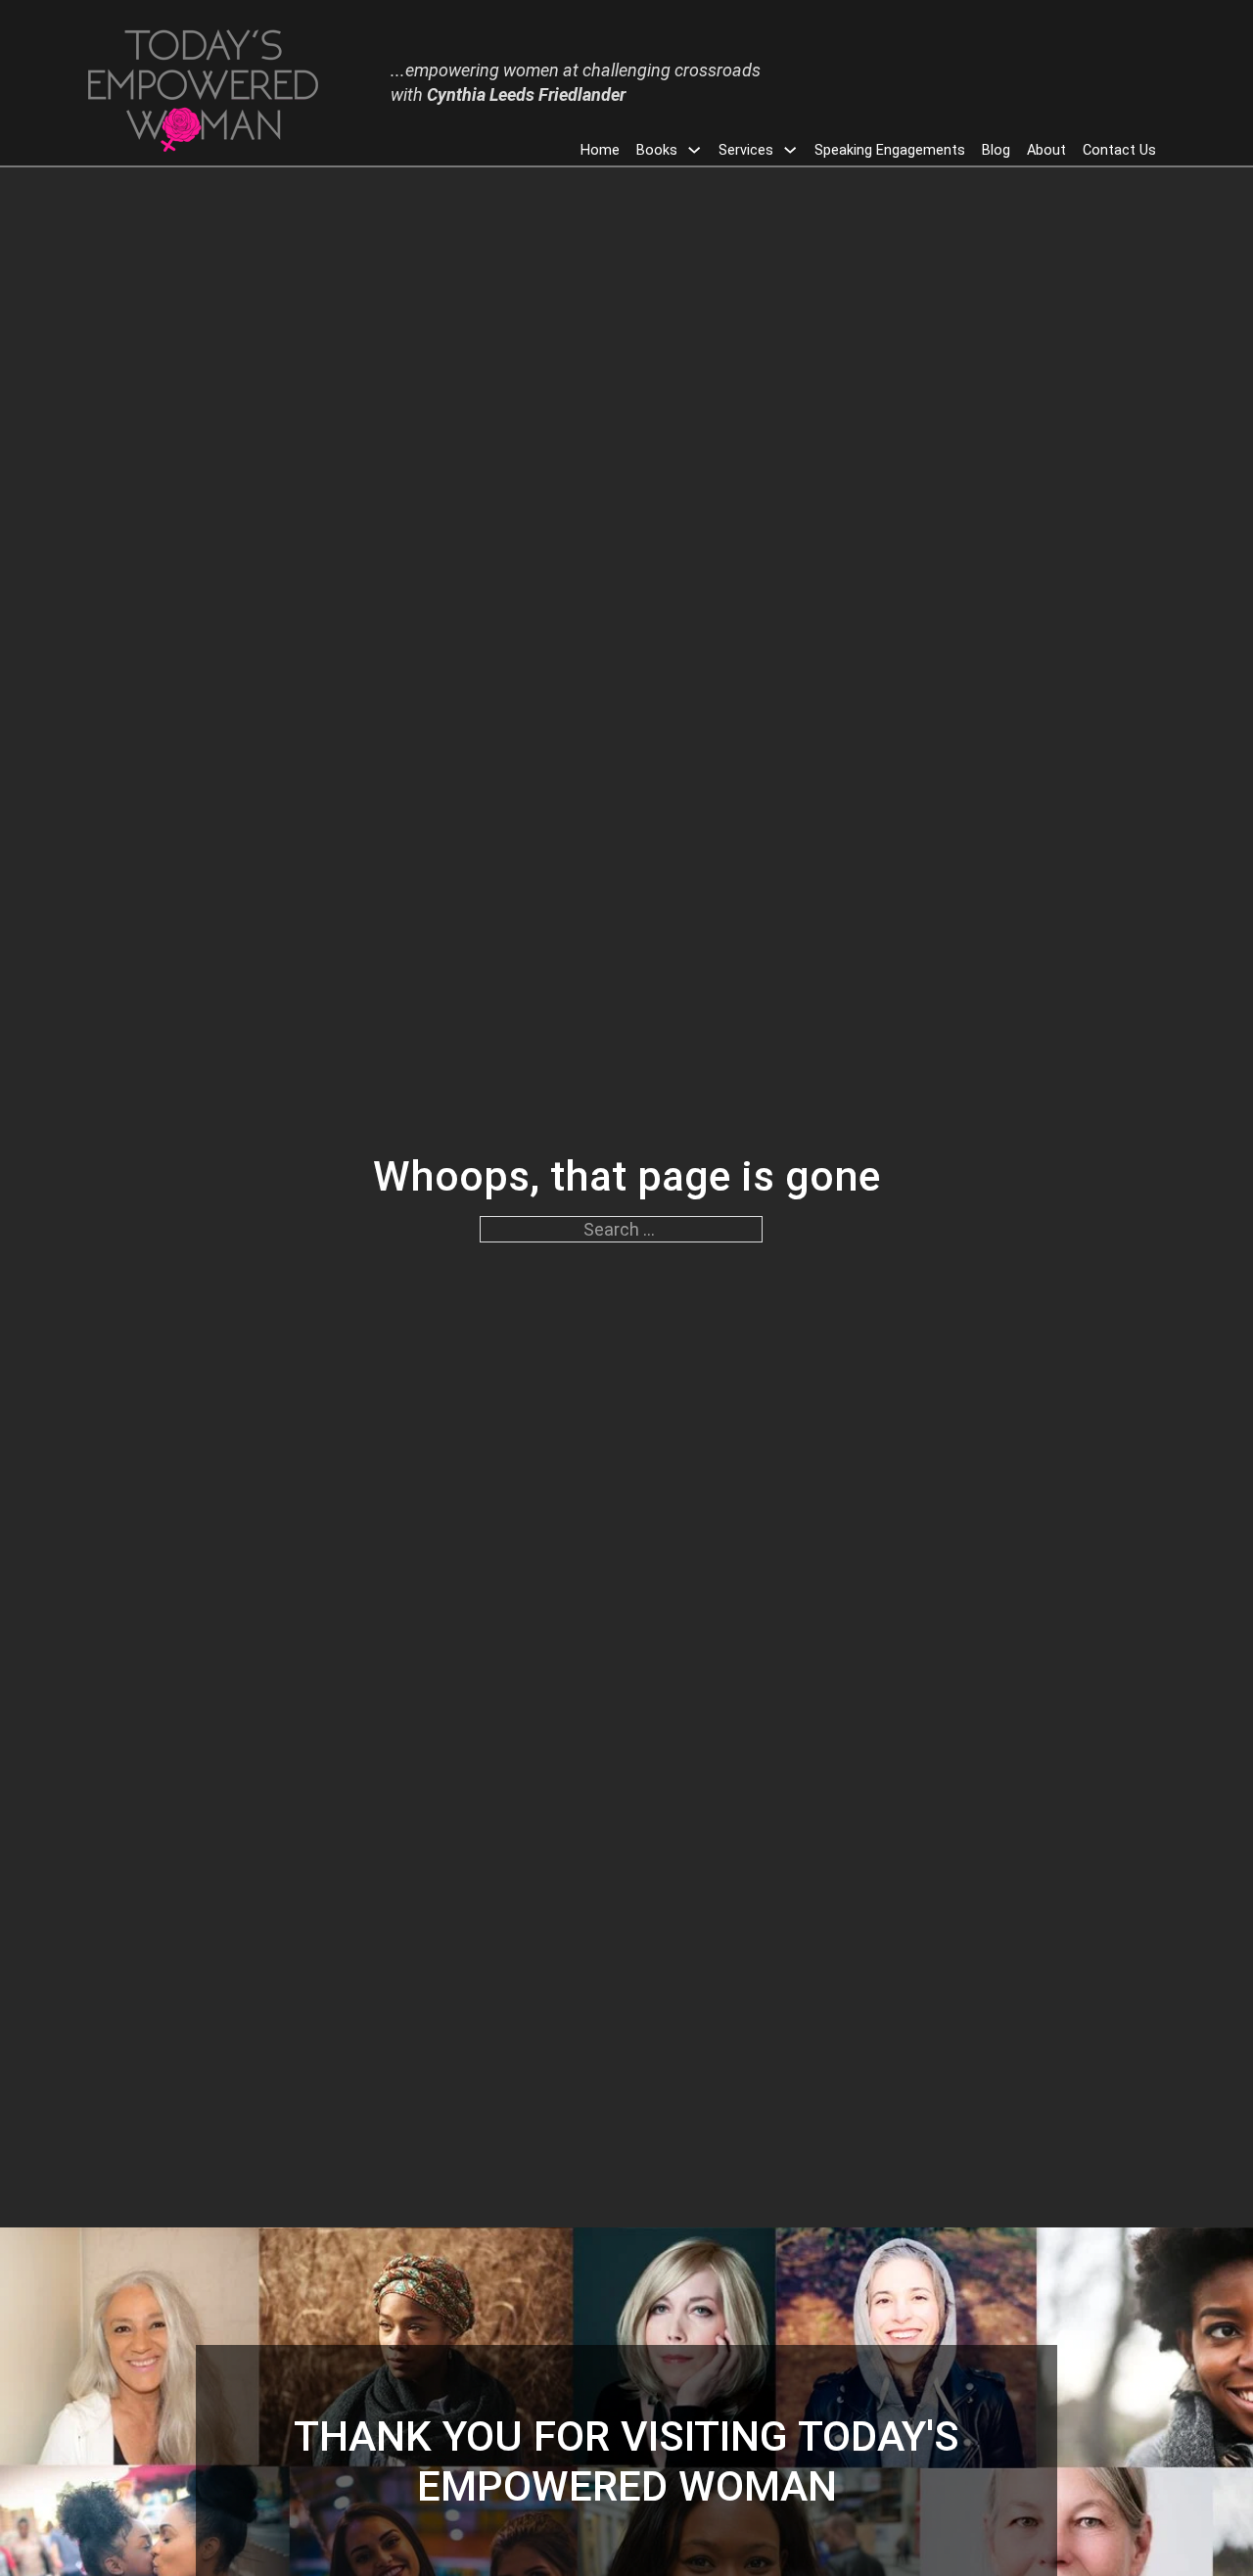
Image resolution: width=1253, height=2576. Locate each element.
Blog (996, 150)
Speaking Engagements (890, 150)
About (1046, 150)
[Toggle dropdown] (694, 150)
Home (600, 150)
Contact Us (1119, 150)
